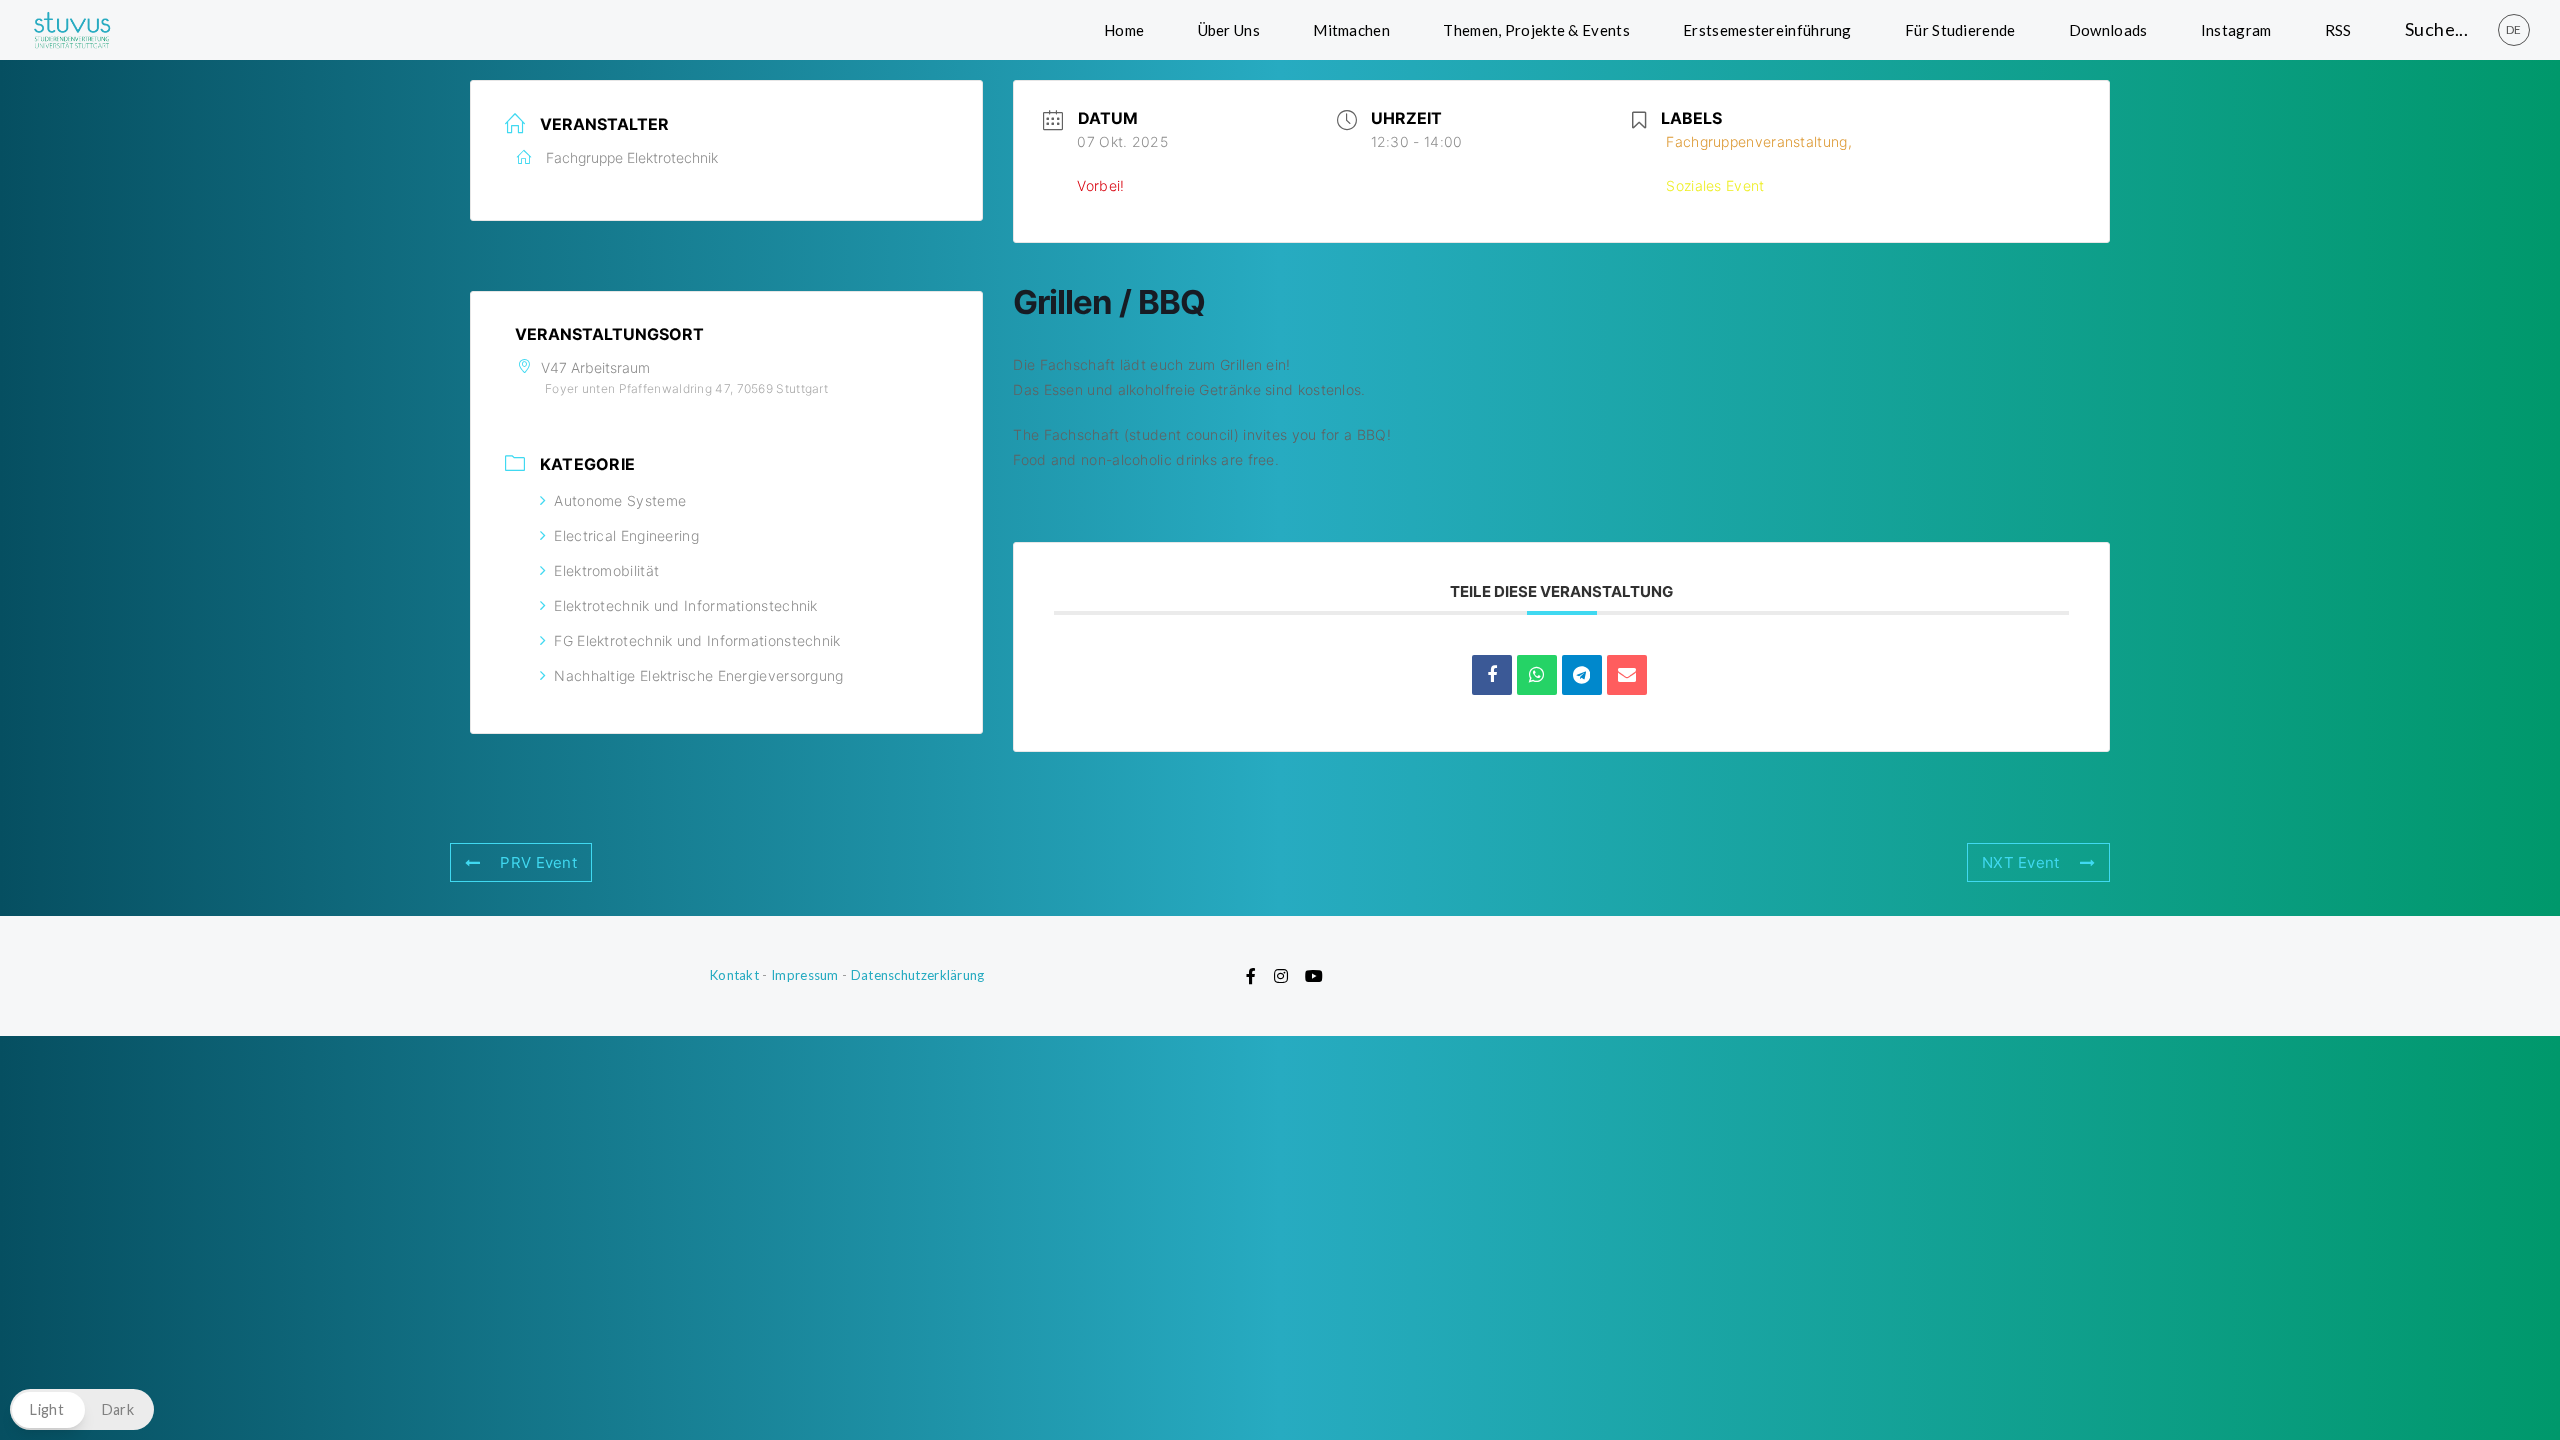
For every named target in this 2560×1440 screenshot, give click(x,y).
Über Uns (1229, 30)
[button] (82, 1409)
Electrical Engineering (626, 535)
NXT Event (2021, 862)
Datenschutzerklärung (918, 975)
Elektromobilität (606, 570)
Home (1124, 30)
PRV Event (538, 862)
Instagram (2236, 30)
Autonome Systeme (620, 500)
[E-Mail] (1627, 675)
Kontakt (734, 975)
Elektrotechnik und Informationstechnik (685, 605)
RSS (2338, 30)
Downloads (2108, 30)
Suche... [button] (2436, 29)
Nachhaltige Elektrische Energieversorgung (698, 675)
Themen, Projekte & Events (1536, 30)
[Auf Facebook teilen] (1492, 675)
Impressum (805, 975)
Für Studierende (1960, 30)
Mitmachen (1351, 30)
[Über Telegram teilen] (1582, 675)
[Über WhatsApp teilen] (1537, 675)
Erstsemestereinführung (1767, 30)
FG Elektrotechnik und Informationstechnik (697, 640)
